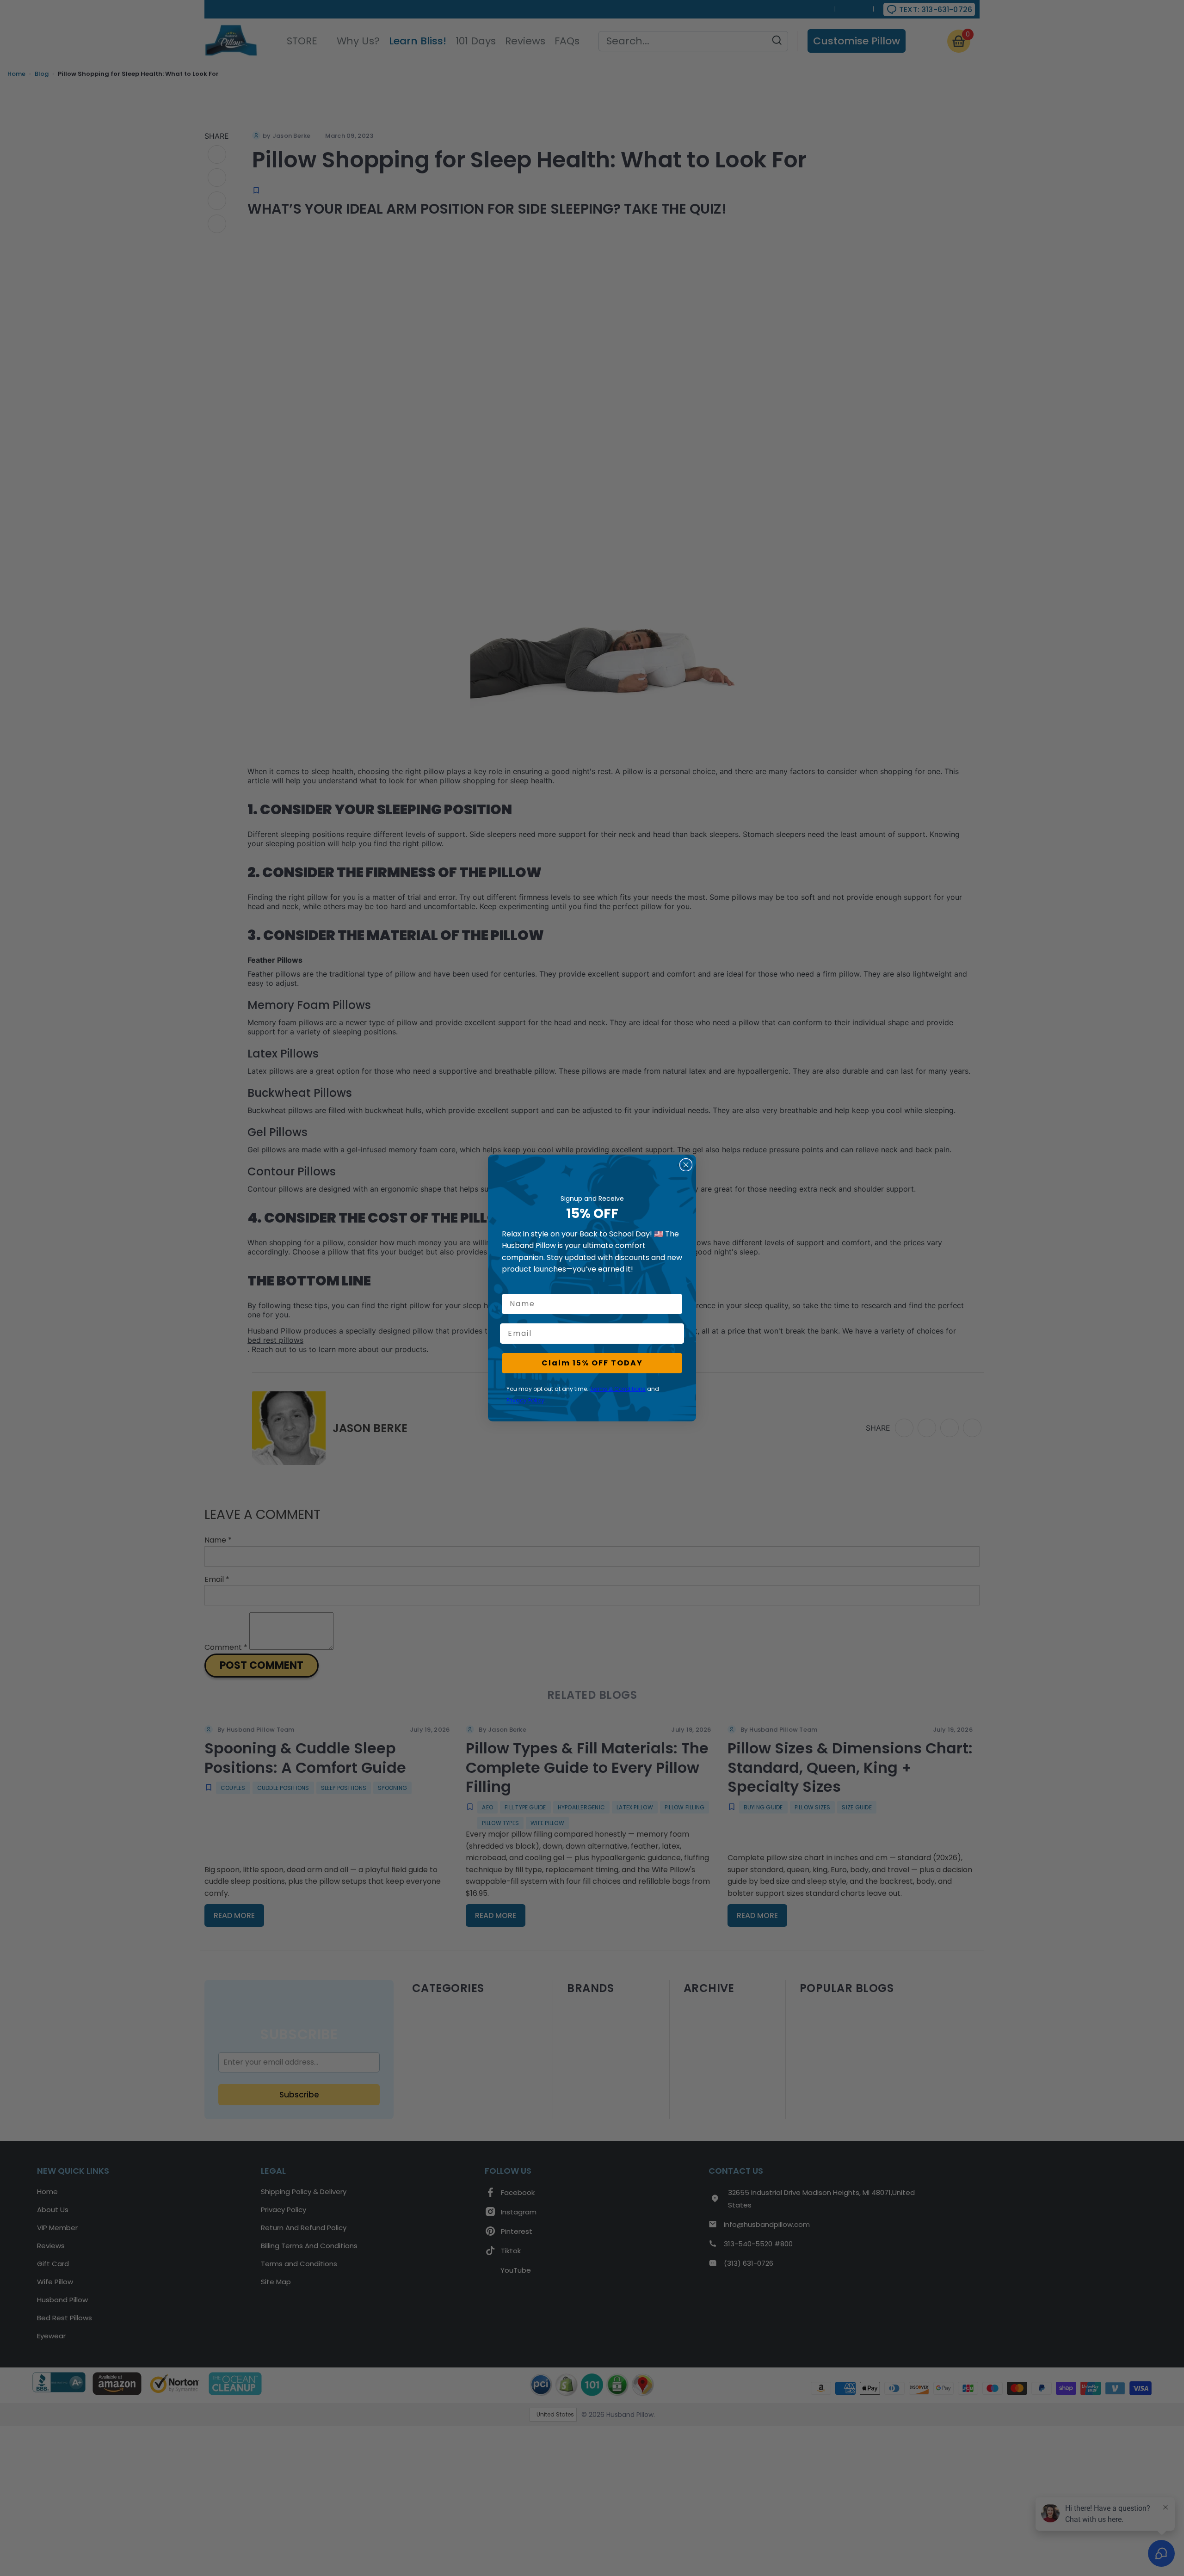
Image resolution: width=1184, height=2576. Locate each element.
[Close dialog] (686, 1165)
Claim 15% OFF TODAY (592, 1363)
